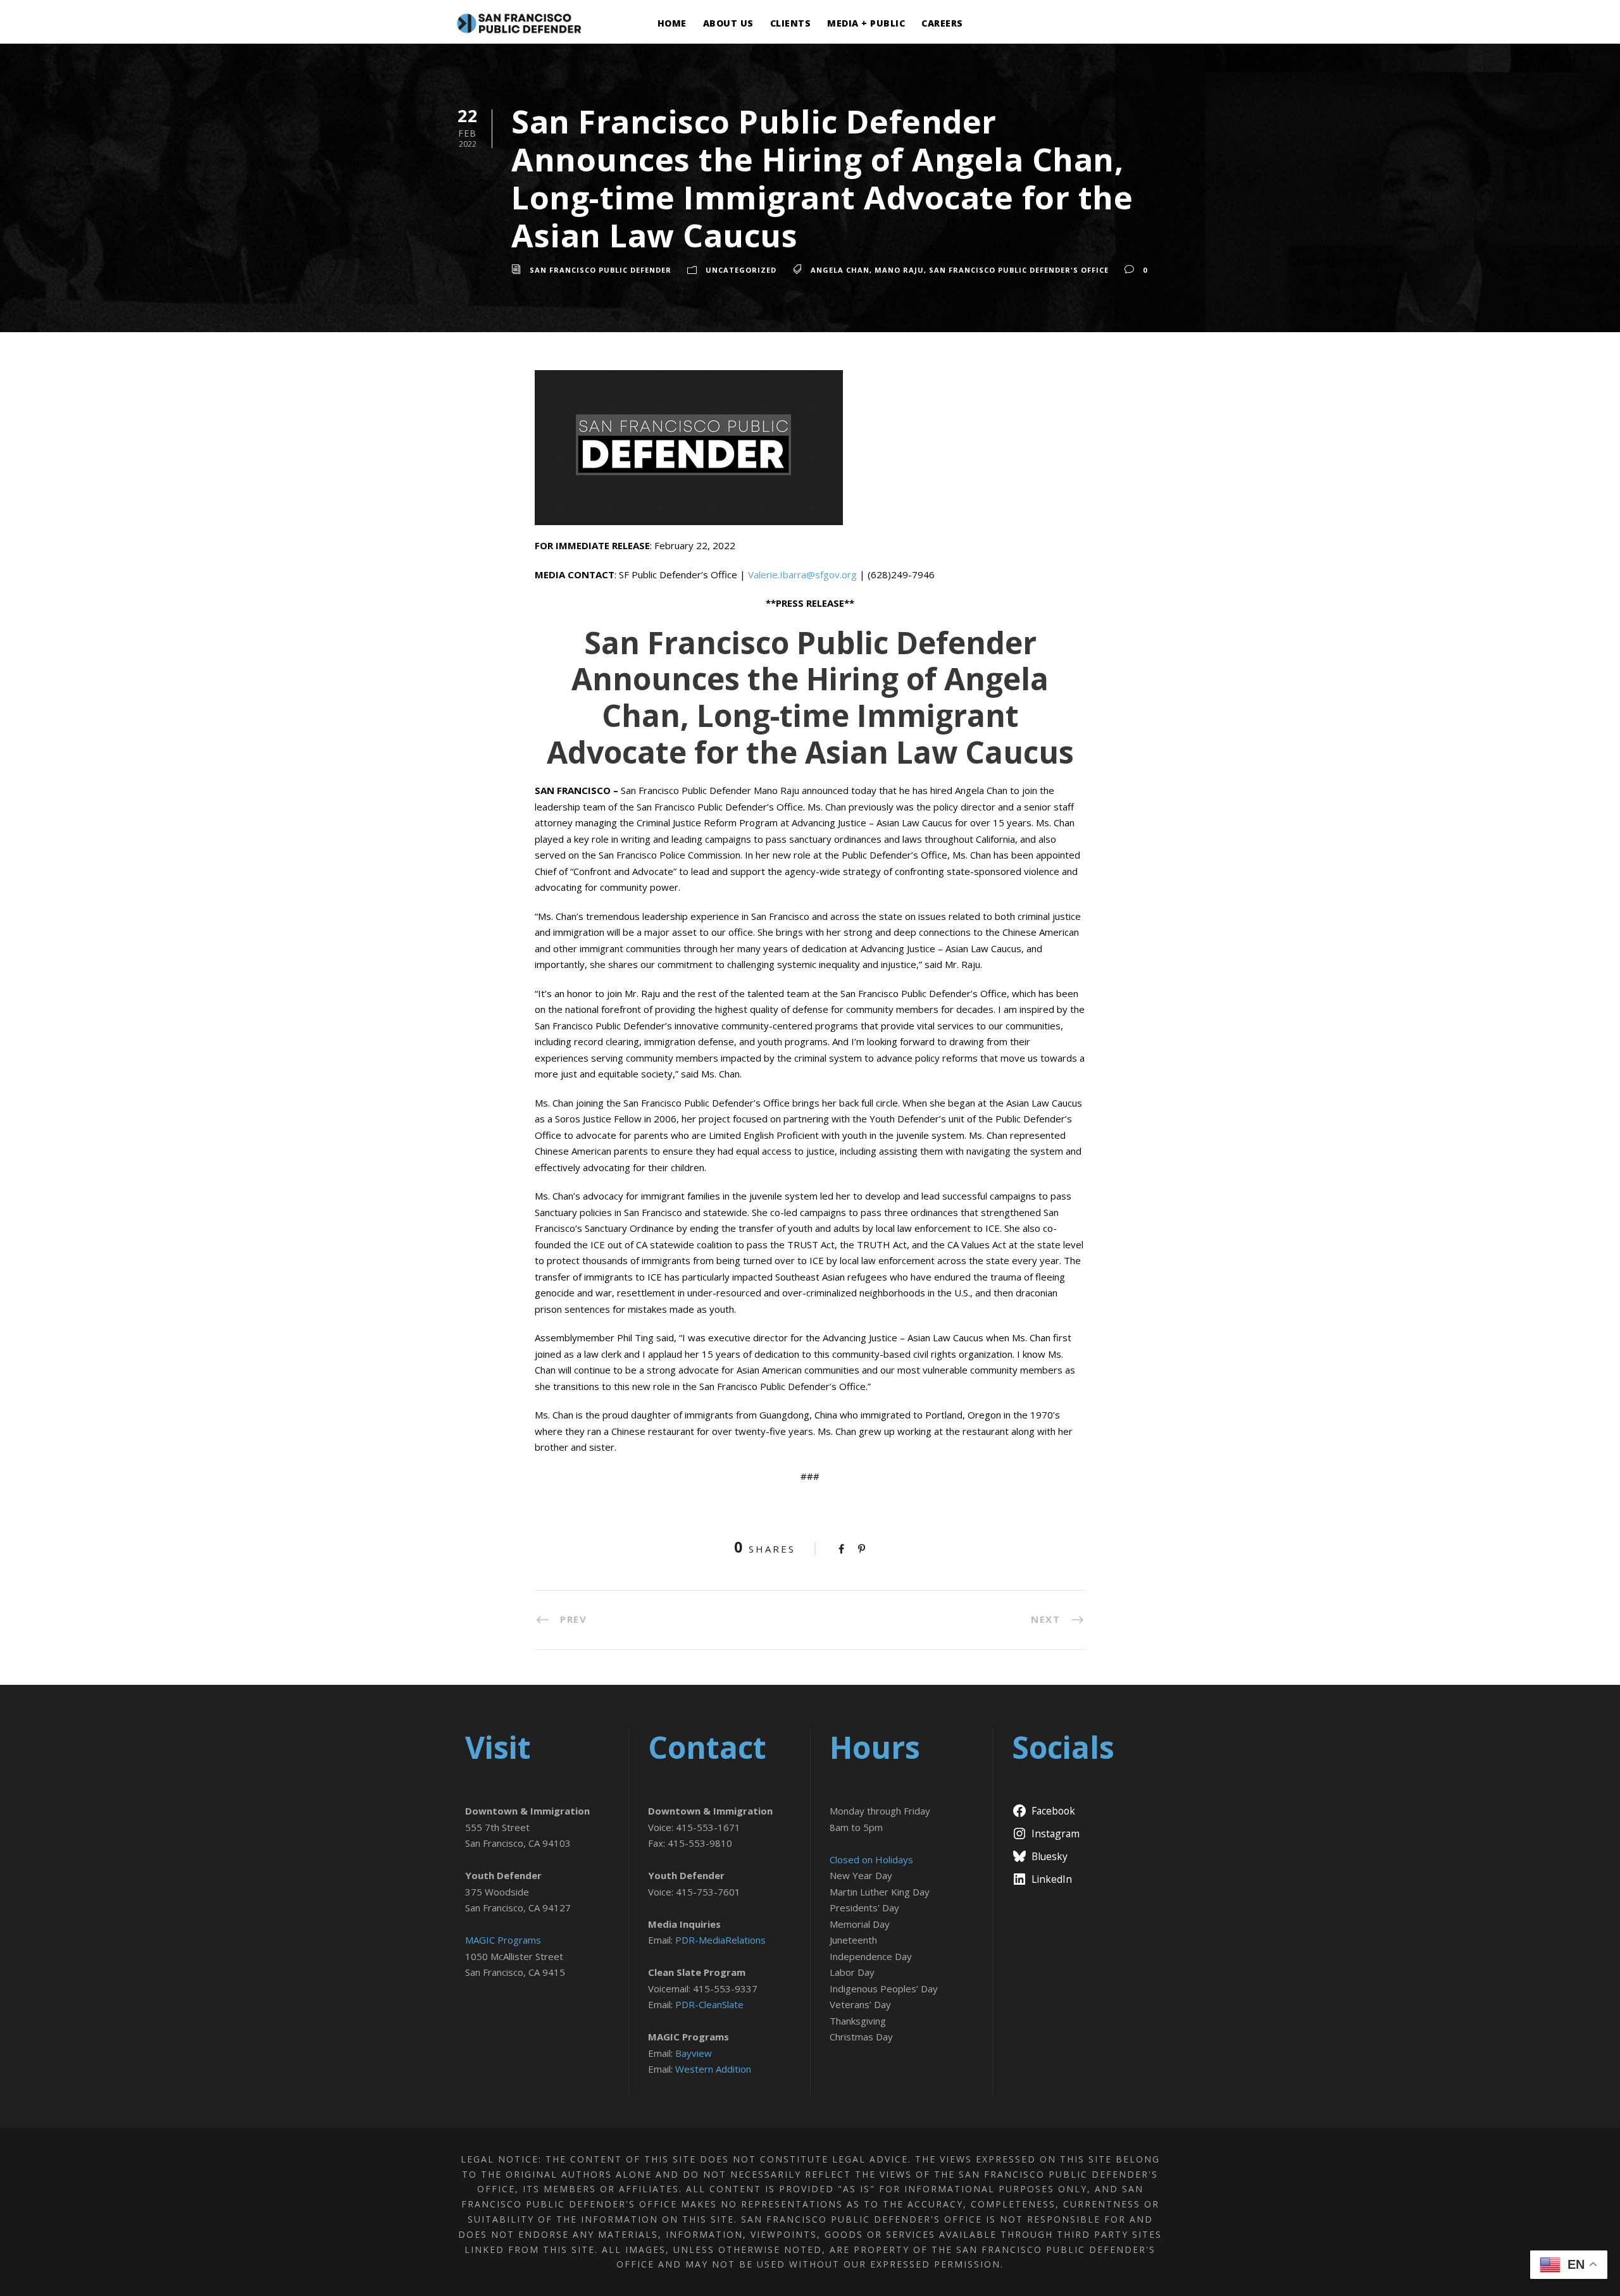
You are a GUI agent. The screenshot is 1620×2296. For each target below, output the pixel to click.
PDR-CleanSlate (709, 2004)
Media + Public (866, 23)
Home (672, 23)
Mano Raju (899, 270)
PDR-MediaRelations (720, 1940)
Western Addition (713, 2069)
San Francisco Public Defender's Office (1019, 270)
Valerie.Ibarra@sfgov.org (802, 574)
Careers (942, 23)
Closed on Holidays (871, 1859)
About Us (728, 23)
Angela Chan (840, 270)
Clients (791, 23)
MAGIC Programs (503, 1940)
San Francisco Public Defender (601, 270)
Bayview (694, 2053)
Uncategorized (741, 270)
